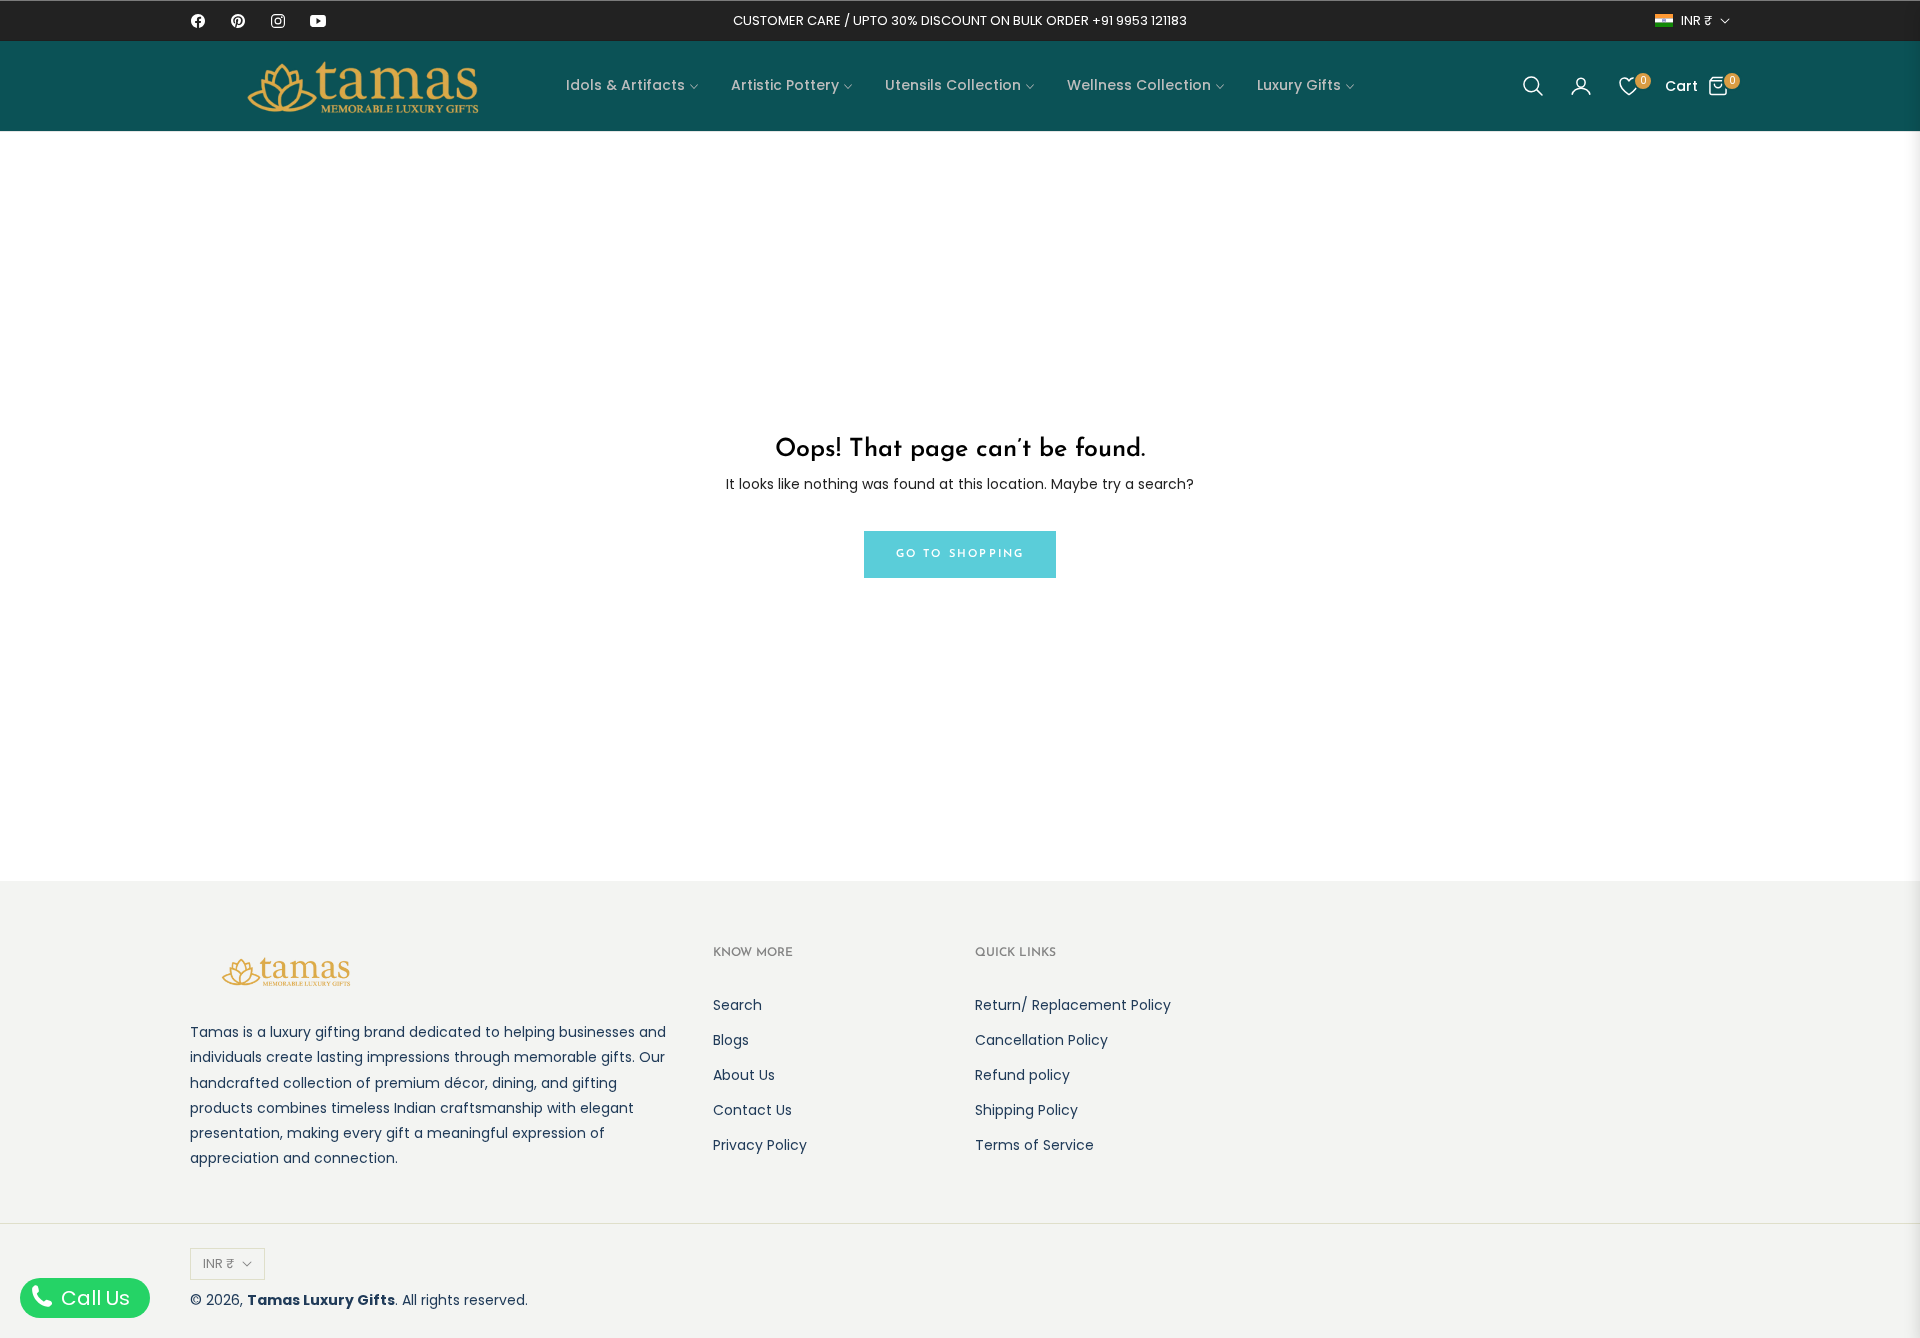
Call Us (93, 1298)
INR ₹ (1696, 21)
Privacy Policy (760, 1145)
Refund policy (1022, 1075)
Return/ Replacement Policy (1073, 1005)
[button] (1533, 86)
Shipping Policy (1026, 1110)
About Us (744, 1075)
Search (737, 1005)
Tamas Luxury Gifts (321, 1300)
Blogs (731, 1040)
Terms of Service (1034, 1145)
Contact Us (752, 1110)
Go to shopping (960, 554)
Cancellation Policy (1041, 1040)
